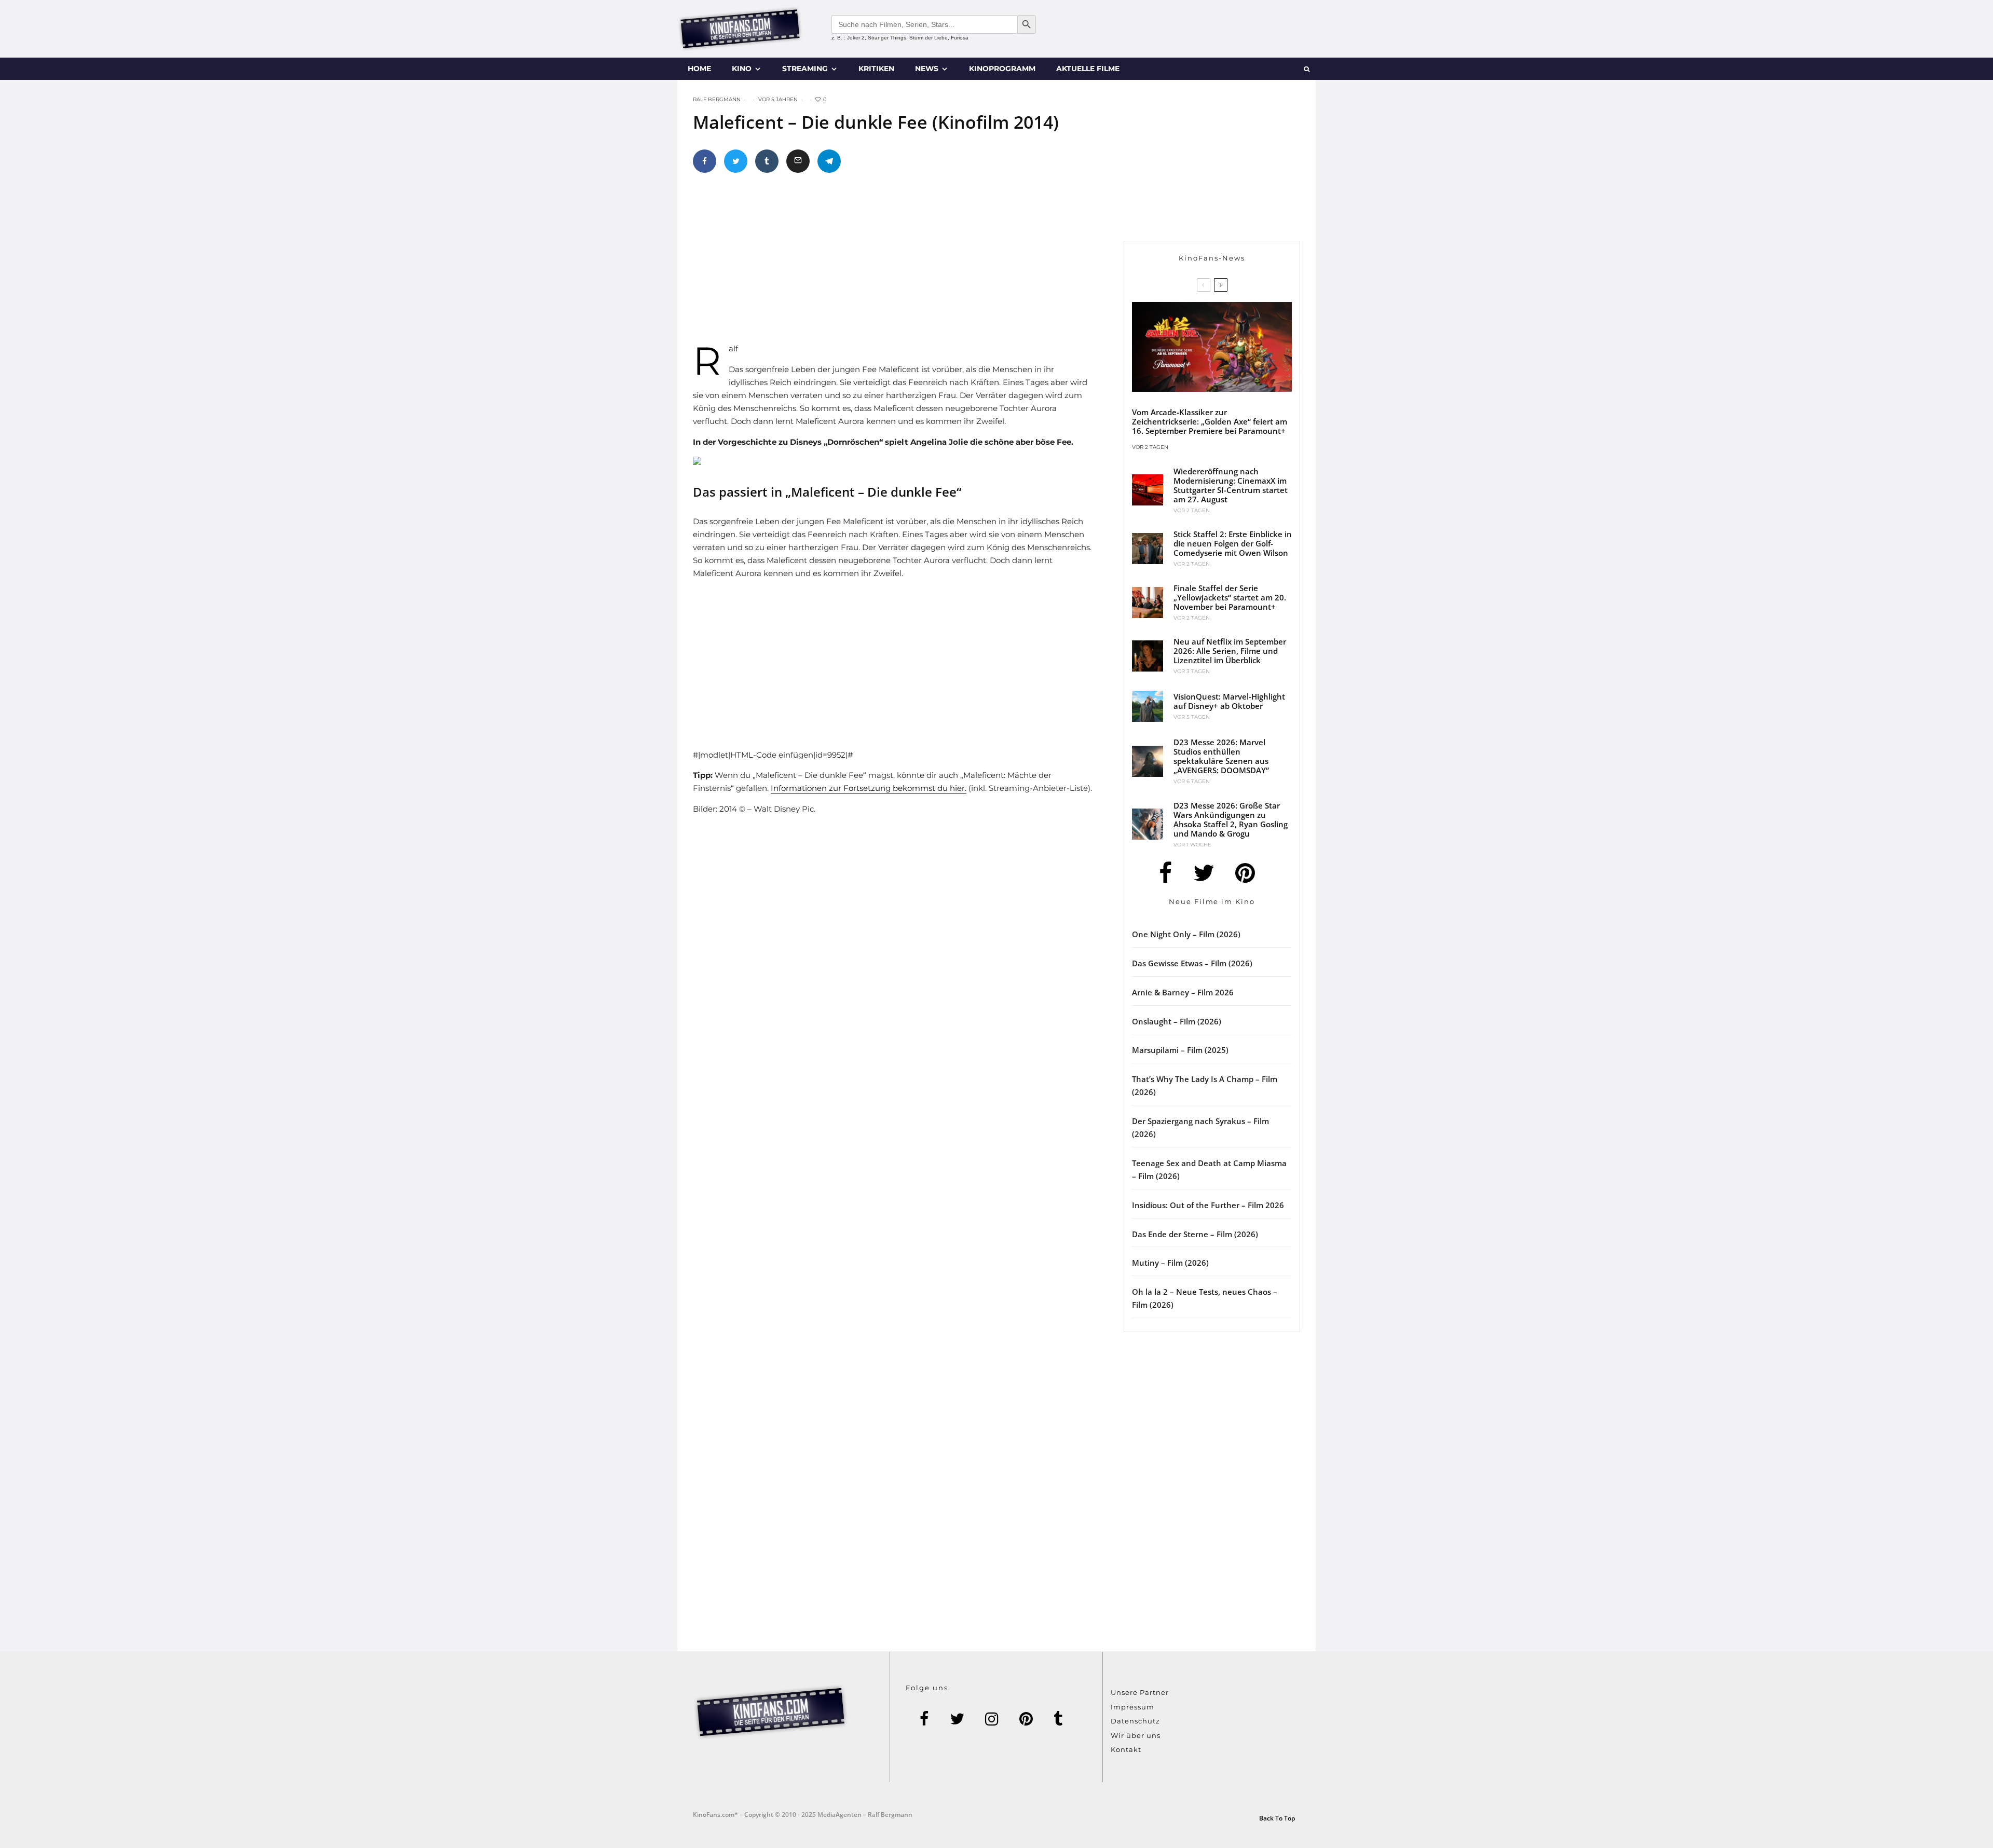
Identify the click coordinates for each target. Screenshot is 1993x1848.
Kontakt (1126, 1749)
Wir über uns (1136, 1735)
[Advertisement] (906, 262)
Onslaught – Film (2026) (1177, 1021)
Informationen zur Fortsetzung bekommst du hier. (869, 788)
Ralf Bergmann (717, 99)
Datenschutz (1135, 1721)
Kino (742, 69)
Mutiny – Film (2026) (1170, 1263)
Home (699, 69)
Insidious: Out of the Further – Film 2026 (1208, 1205)
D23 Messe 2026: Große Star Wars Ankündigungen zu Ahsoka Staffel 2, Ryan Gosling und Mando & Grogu (1231, 819)
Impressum (1132, 1707)
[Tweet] (736, 161)
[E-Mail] (798, 161)
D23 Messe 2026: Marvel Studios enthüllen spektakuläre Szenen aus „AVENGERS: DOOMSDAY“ (1221, 756)
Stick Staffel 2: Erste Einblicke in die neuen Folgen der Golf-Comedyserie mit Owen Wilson (1233, 543)
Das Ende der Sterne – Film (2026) (1195, 1234)
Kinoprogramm (1002, 69)
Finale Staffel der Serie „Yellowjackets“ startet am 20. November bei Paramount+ (1230, 597)
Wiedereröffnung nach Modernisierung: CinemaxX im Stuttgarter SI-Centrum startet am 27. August (1231, 485)
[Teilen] (705, 161)
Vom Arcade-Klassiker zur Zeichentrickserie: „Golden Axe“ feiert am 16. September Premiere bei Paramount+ (1210, 421)
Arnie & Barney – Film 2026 (1183, 992)
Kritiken (876, 69)
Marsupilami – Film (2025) (1180, 1050)
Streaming (805, 69)
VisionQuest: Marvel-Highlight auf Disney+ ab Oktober (1229, 701)
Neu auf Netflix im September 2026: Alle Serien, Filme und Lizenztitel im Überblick (1230, 651)
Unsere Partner (1140, 1692)
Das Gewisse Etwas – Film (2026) (1192, 963)
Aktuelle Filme (1088, 69)
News (927, 69)
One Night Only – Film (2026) (1186, 934)
